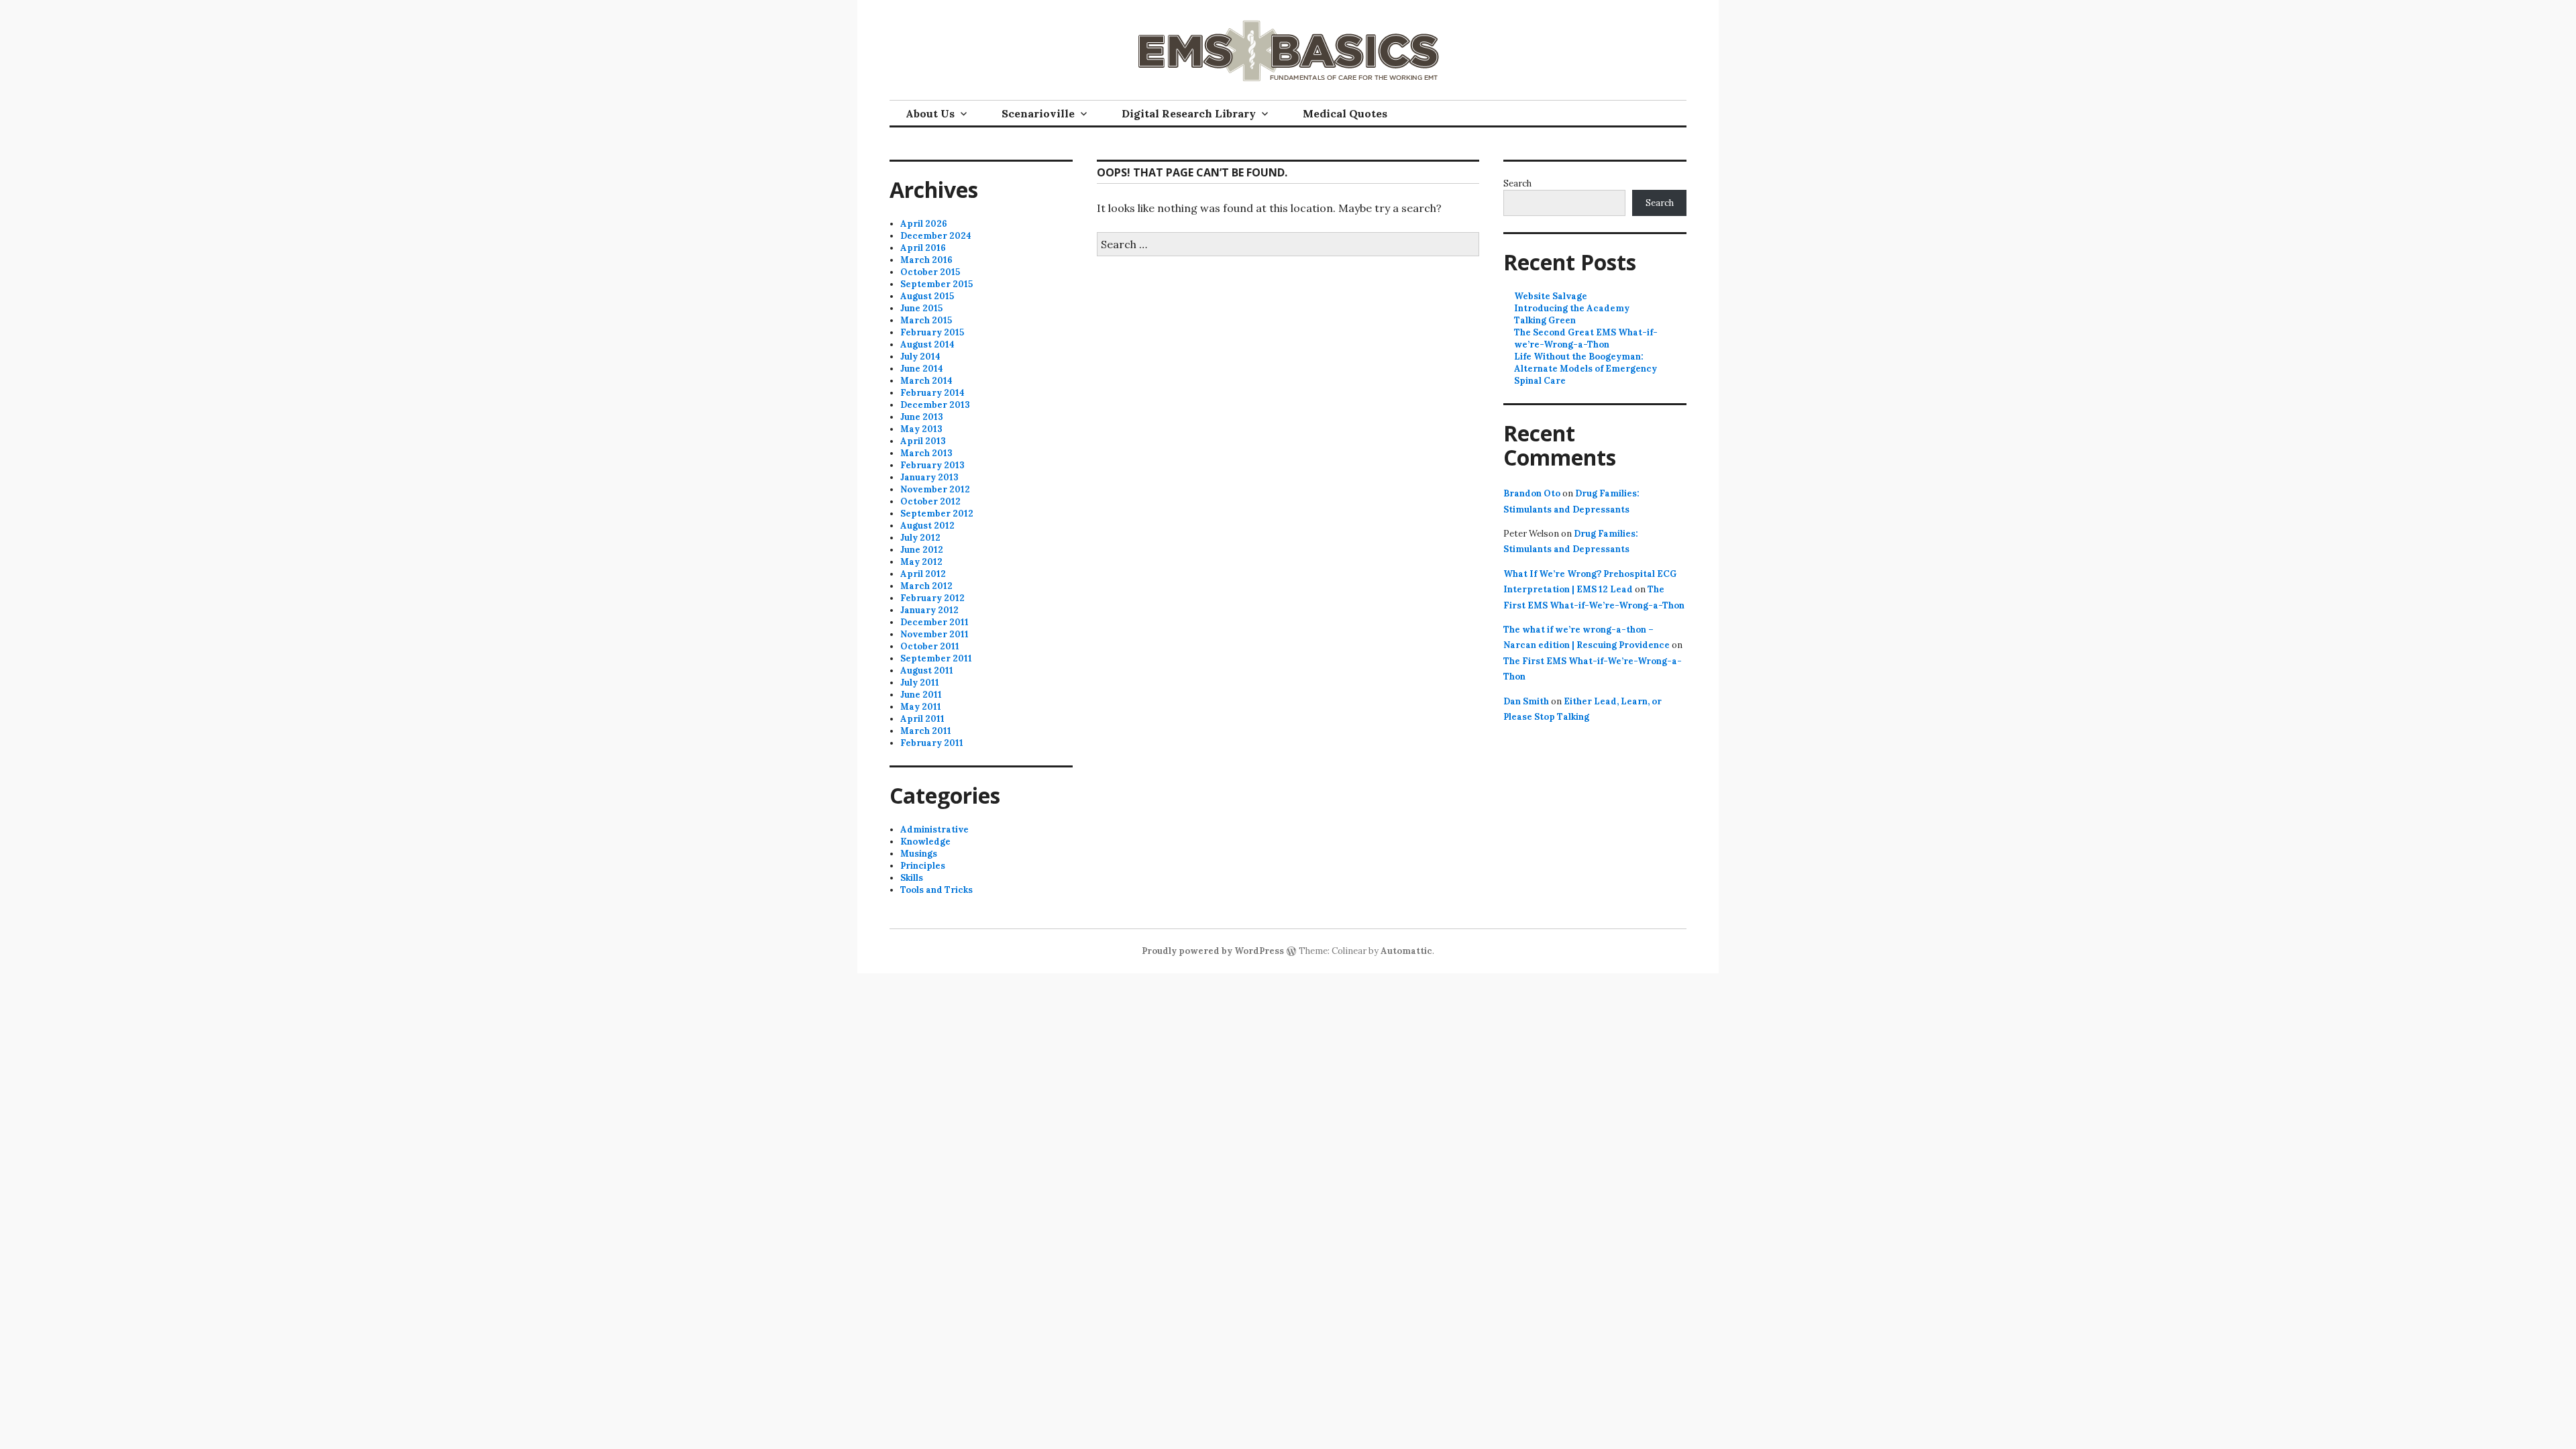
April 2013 (923, 441)
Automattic (1406, 951)
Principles (923, 866)
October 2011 (930, 646)
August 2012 (927, 526)
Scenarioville (1038, 113)
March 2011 (926, 731)
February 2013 (932, 465)
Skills (912, 878)
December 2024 (936, 236)
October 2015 (930, 272)
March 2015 (926, 320)
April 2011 (922, 719)
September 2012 (937, 514)
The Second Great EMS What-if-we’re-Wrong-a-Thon (1586, 338)
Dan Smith (1526, 701)
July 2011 (920, 683)
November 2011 (934, 634)
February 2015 (932, 332)
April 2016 (923, 248)
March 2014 (926, 381)
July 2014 (920, 357)
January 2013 (929, 477)
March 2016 (926, 260)
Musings (919, 854)
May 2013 (921, 429)
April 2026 (924, 224)
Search (1517, 183)
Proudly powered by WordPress (1213, 951)
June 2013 (922, 417)
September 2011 (936, 658)
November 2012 (935, 489)
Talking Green (1545, 320)
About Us (930, 113)
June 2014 (922, 369)
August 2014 (927, 344)
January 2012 (929, 610)
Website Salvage (1551, 296)
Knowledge (925, 842)
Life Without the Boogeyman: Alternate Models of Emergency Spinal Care (1586, 369)
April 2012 (923, 574)
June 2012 (922, 550)
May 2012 (921, 562)
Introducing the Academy (1572, 308)
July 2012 (920, 538)
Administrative (934, 829)
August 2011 (927, 670)
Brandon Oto (1532, 493)
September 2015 (936, 284)
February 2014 (932, 393)
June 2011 (921, 695)
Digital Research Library (1189, 113)
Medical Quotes (1345, 113)
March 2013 (926, 453)
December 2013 (935, 405)
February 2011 (932, 743)
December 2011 (934, 622)
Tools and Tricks (936, 890)
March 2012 (926, 586)
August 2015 (927, 296)
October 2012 (930, 501)
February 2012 (932, 598)
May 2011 (921, 707)
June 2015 (921, 308)
